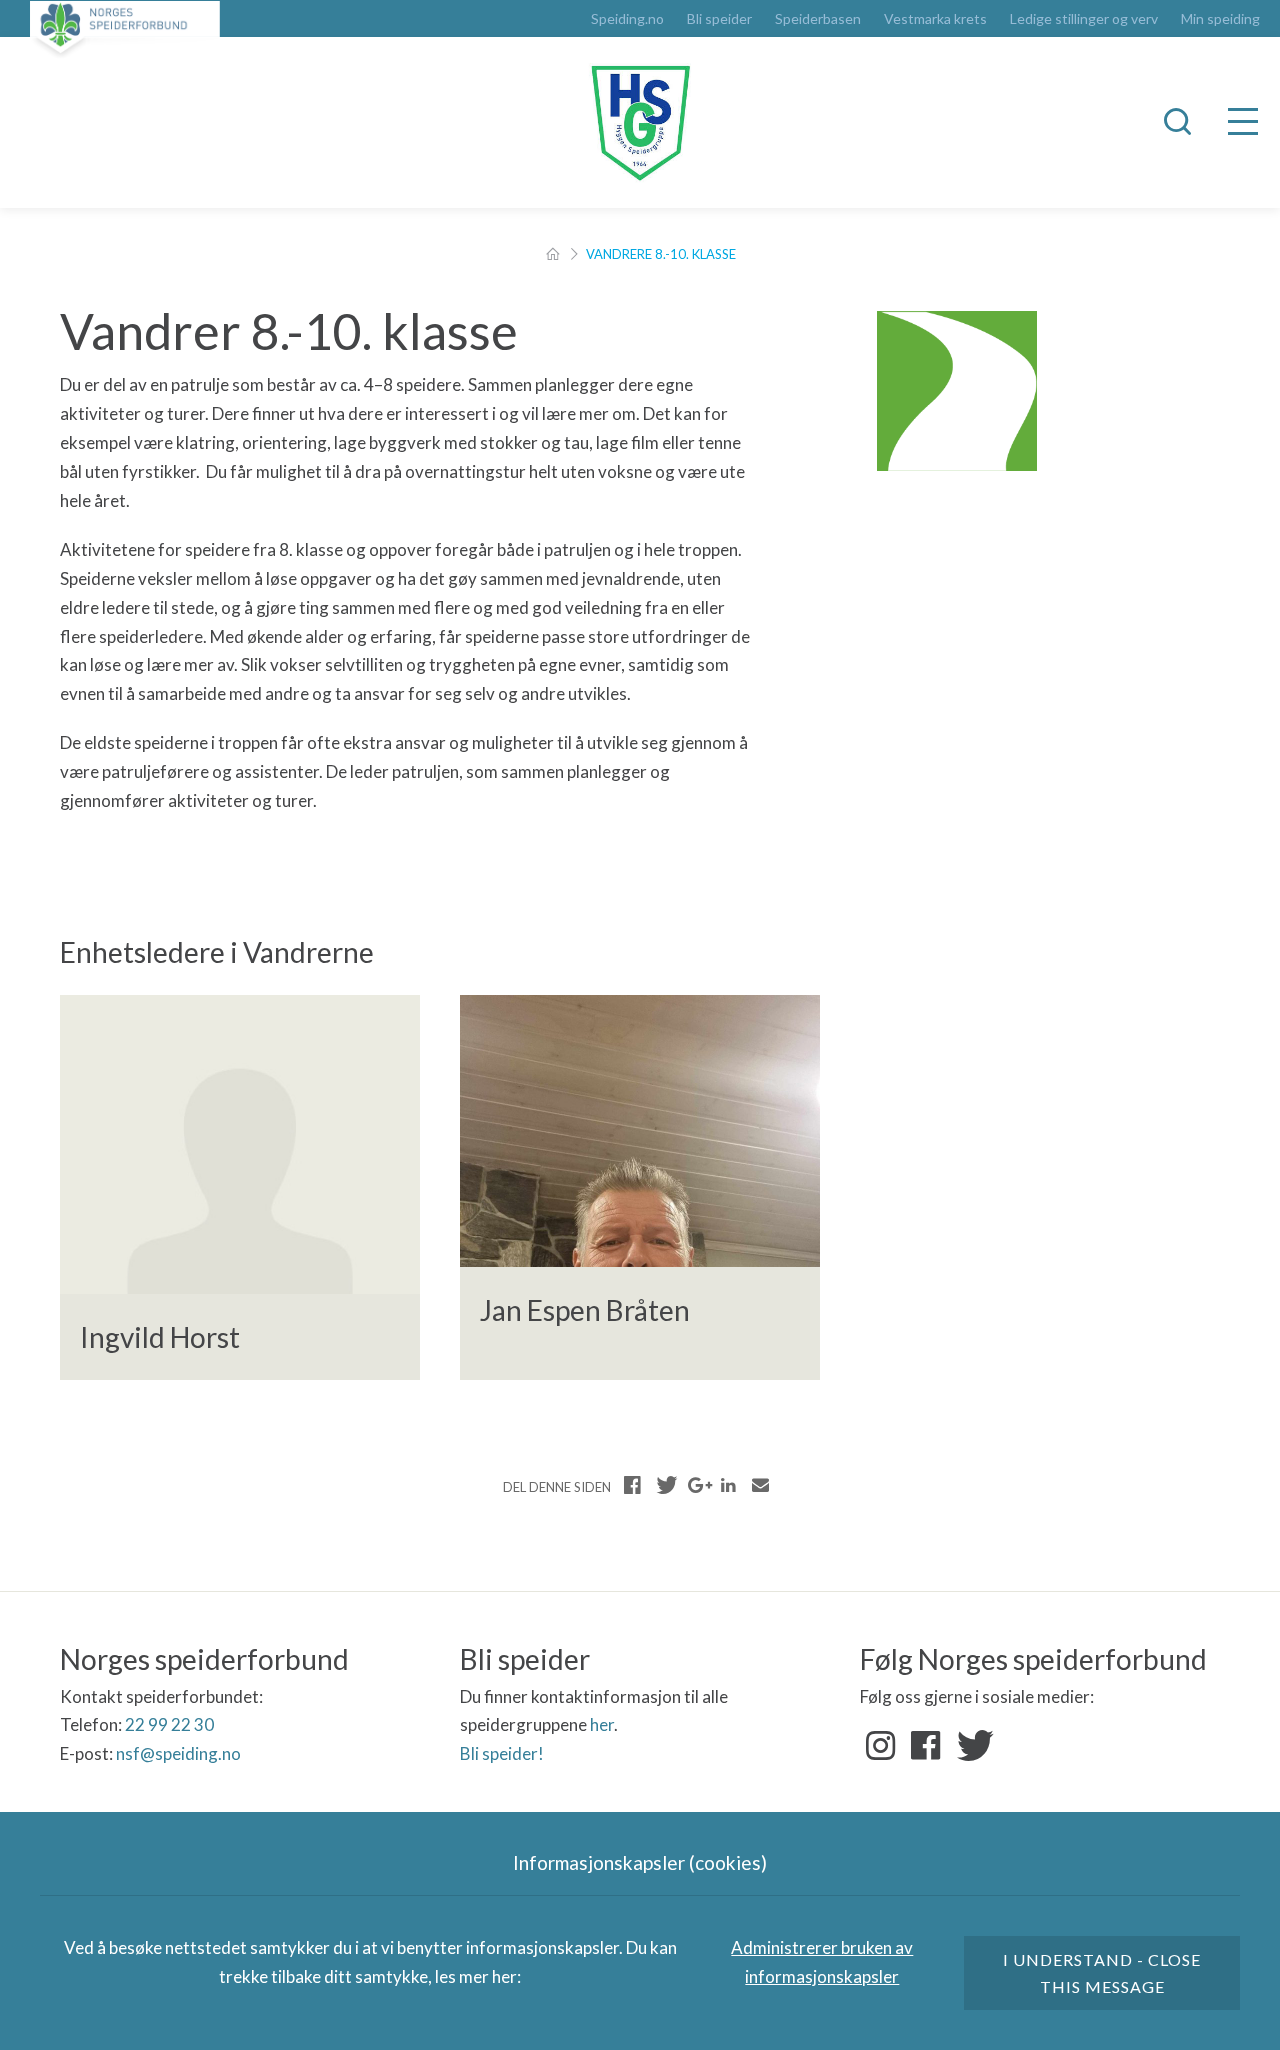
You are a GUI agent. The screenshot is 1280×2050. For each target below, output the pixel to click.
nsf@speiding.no (178, 1753)
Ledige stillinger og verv (1084, 19)
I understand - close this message (1102, 1973)
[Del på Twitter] (665, 1485)
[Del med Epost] (760, 1485)
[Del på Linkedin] (728, 1485)
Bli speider (719, 19)
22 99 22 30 (169, 1724)
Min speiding (1220, 19)
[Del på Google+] (697, 1485)
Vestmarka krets (935, 19)
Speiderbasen (818, 19)
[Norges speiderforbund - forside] (125, 29)
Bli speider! (502, 1753)
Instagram (881, 1746)
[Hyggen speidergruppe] (640, 123)
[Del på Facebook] (633, 1485)
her (602, 1724)
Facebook (926, 1746)
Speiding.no (627, 19)
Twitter (971, 1746)
